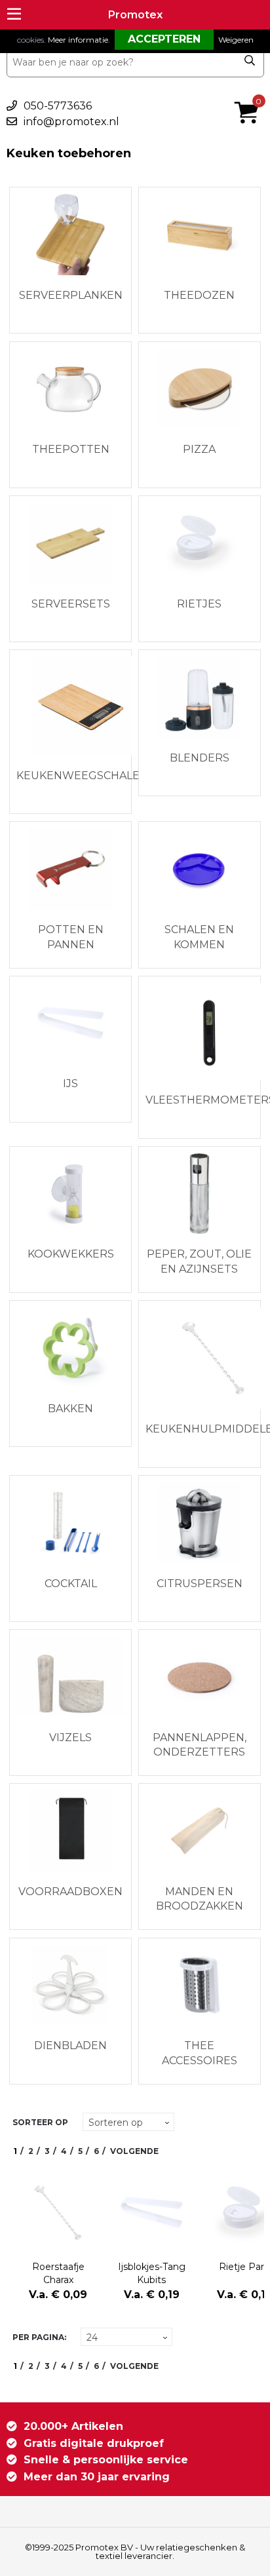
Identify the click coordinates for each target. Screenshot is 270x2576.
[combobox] (135, 62)
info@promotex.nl (71, 122)
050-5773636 (58, 106)
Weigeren (236, 40)
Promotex (135, 15)
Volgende (134, 2151)
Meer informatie (78, 40)
